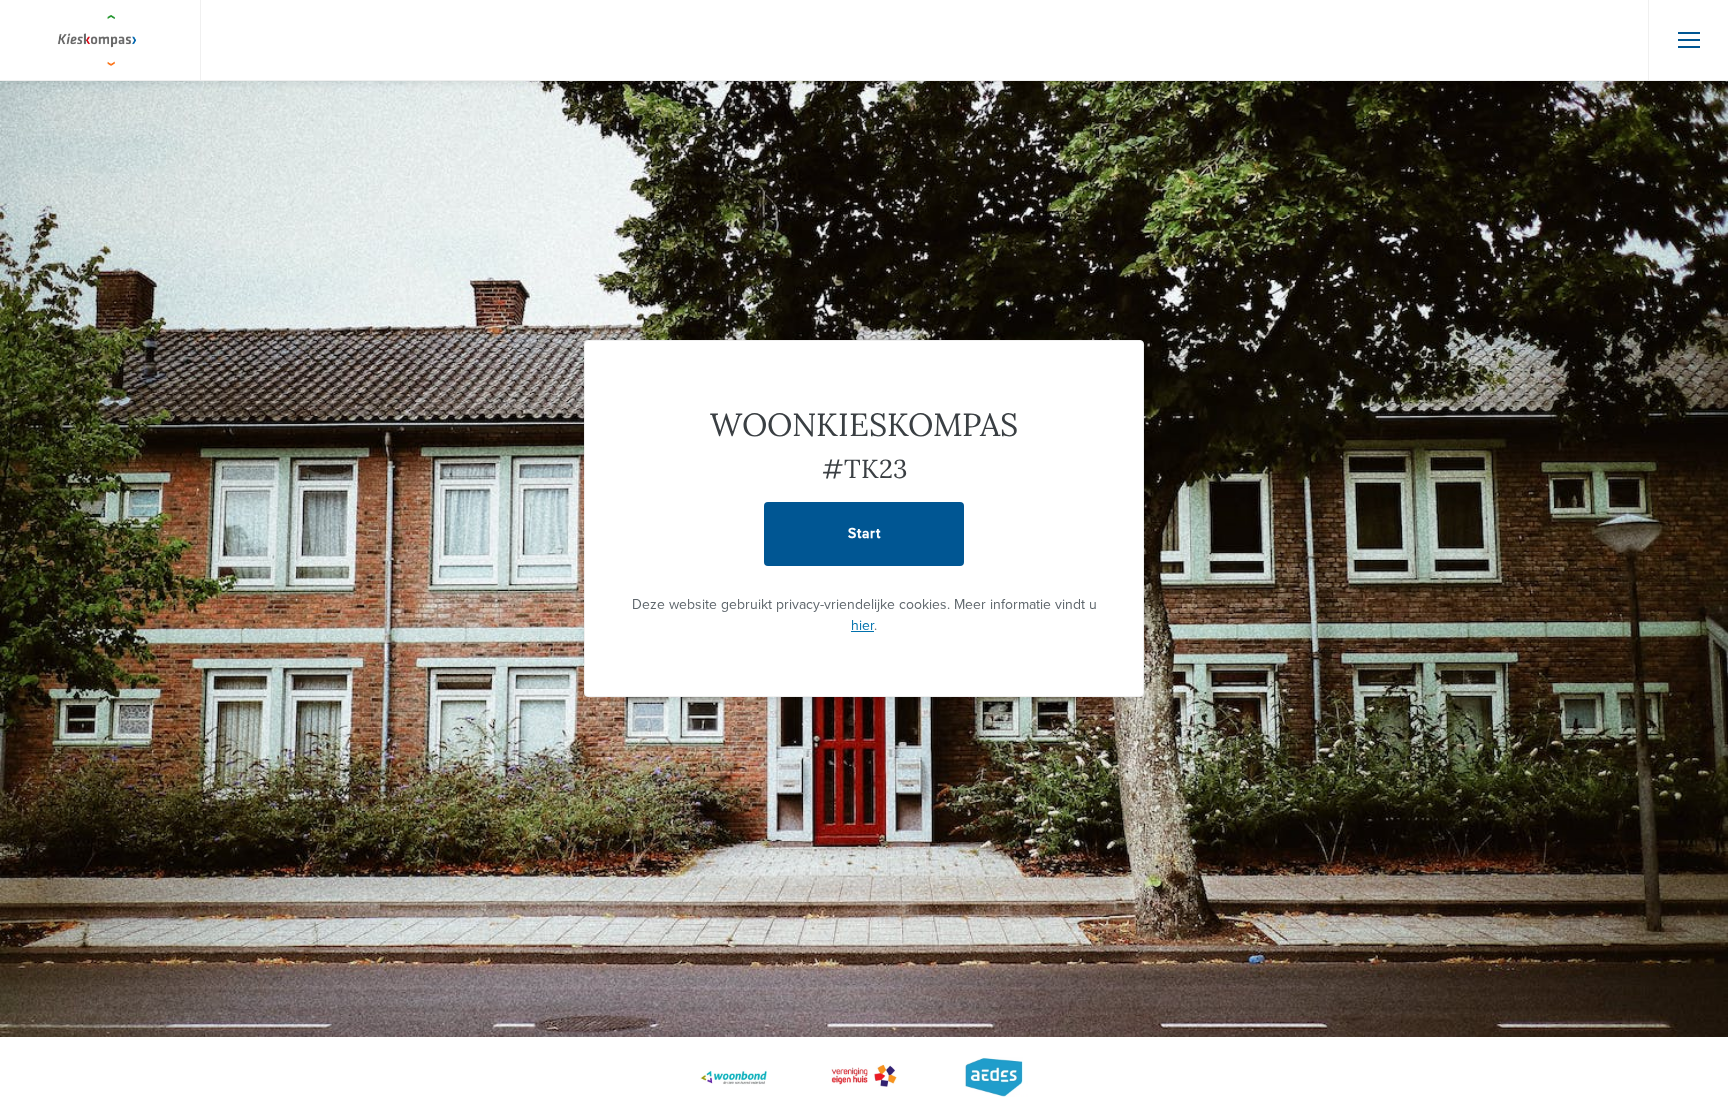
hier (862, 625)
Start (864, 533)
